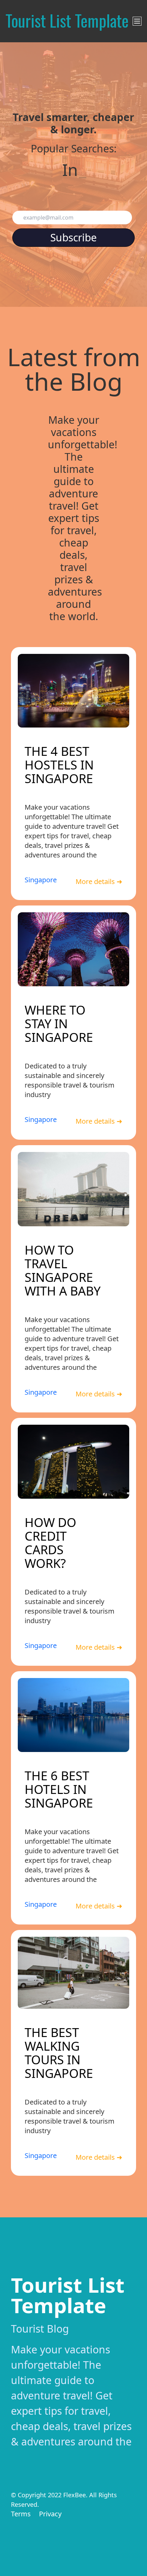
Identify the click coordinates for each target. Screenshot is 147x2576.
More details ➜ (99, 881)
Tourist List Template (68, 2295)
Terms (21, 2514)
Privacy (50, 2514)
